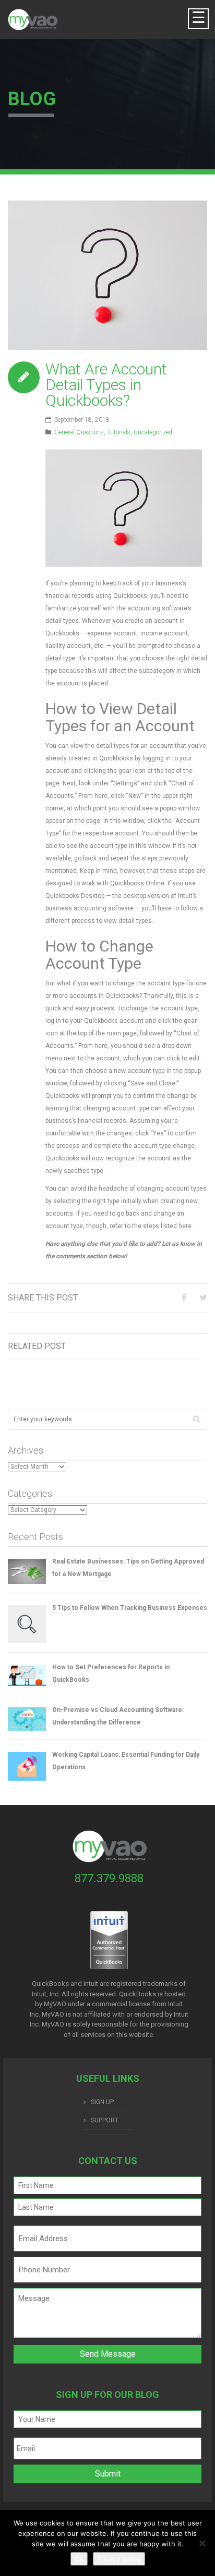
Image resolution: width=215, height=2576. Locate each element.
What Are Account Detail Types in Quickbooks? (106, 385)
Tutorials (119, 432)
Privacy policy (119, 2559)
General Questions (79, 432)
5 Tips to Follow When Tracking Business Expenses (130, 1608)
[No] (202, 2543)
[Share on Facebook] (184, 1298)
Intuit (175, 2004)
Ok (79, 2559)
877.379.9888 (109, 1878)
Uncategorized (153, 432)
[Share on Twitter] (203, 1298)
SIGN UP (102, 2102)
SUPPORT (105, 2120)
